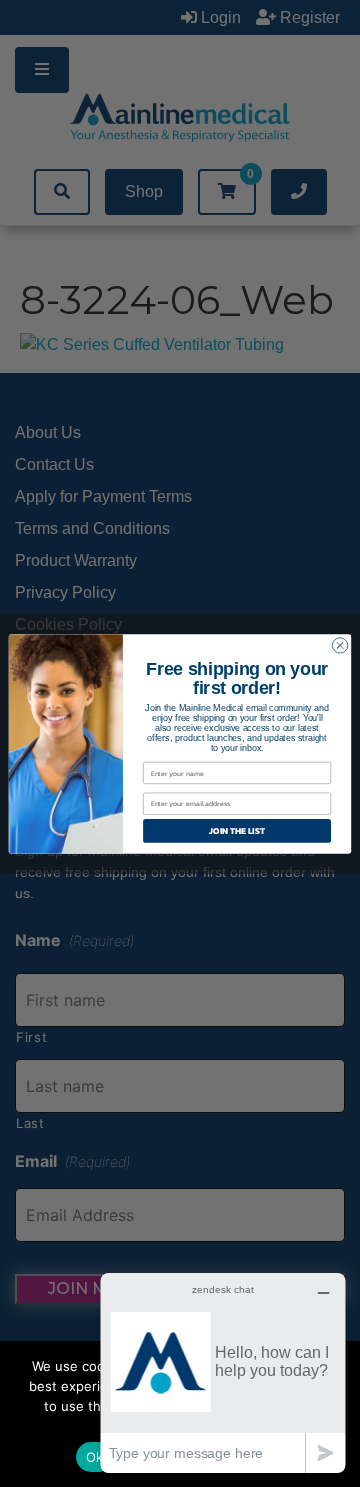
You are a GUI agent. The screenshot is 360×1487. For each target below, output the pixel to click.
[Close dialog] (339, 644)
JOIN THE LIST (236, 830)
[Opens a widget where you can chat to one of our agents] (223, 1372)
